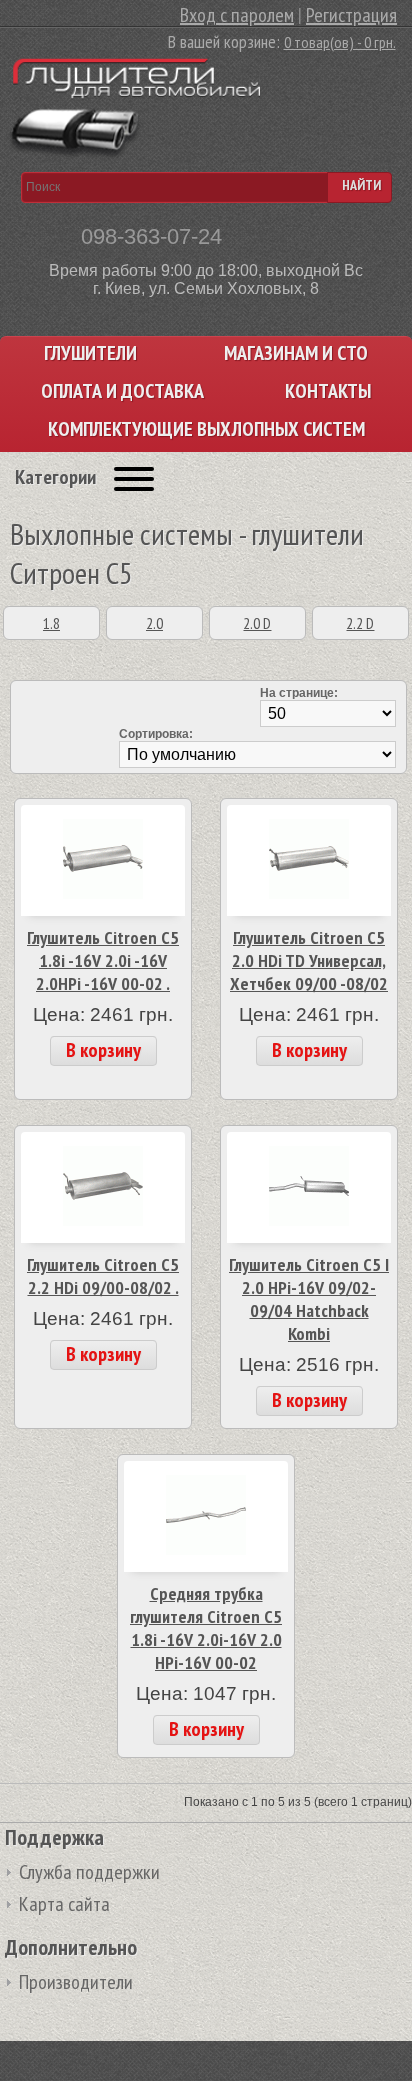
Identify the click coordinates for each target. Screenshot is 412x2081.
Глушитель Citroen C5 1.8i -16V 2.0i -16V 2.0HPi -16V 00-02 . (103, 960)
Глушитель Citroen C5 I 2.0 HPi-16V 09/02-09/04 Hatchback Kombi (309, 1299)
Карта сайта (64, 1904)
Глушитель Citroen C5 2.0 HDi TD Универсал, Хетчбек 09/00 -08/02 (309, 960)
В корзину (103, 1050)
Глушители (90, 353)
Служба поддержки (89, 1872)
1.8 (51, 623)
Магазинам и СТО (296, 353)
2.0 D (257, 623)
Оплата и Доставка (122, 391)
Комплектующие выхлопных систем (206, 429)
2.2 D (360, 623)
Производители (76, 1982)
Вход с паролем (237, 15)
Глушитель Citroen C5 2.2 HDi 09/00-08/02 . (103, 1276)
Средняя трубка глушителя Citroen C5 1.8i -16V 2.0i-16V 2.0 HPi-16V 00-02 (206, 1628)
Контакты (328, 391)
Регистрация (351, 15)
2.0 (154, 623)
